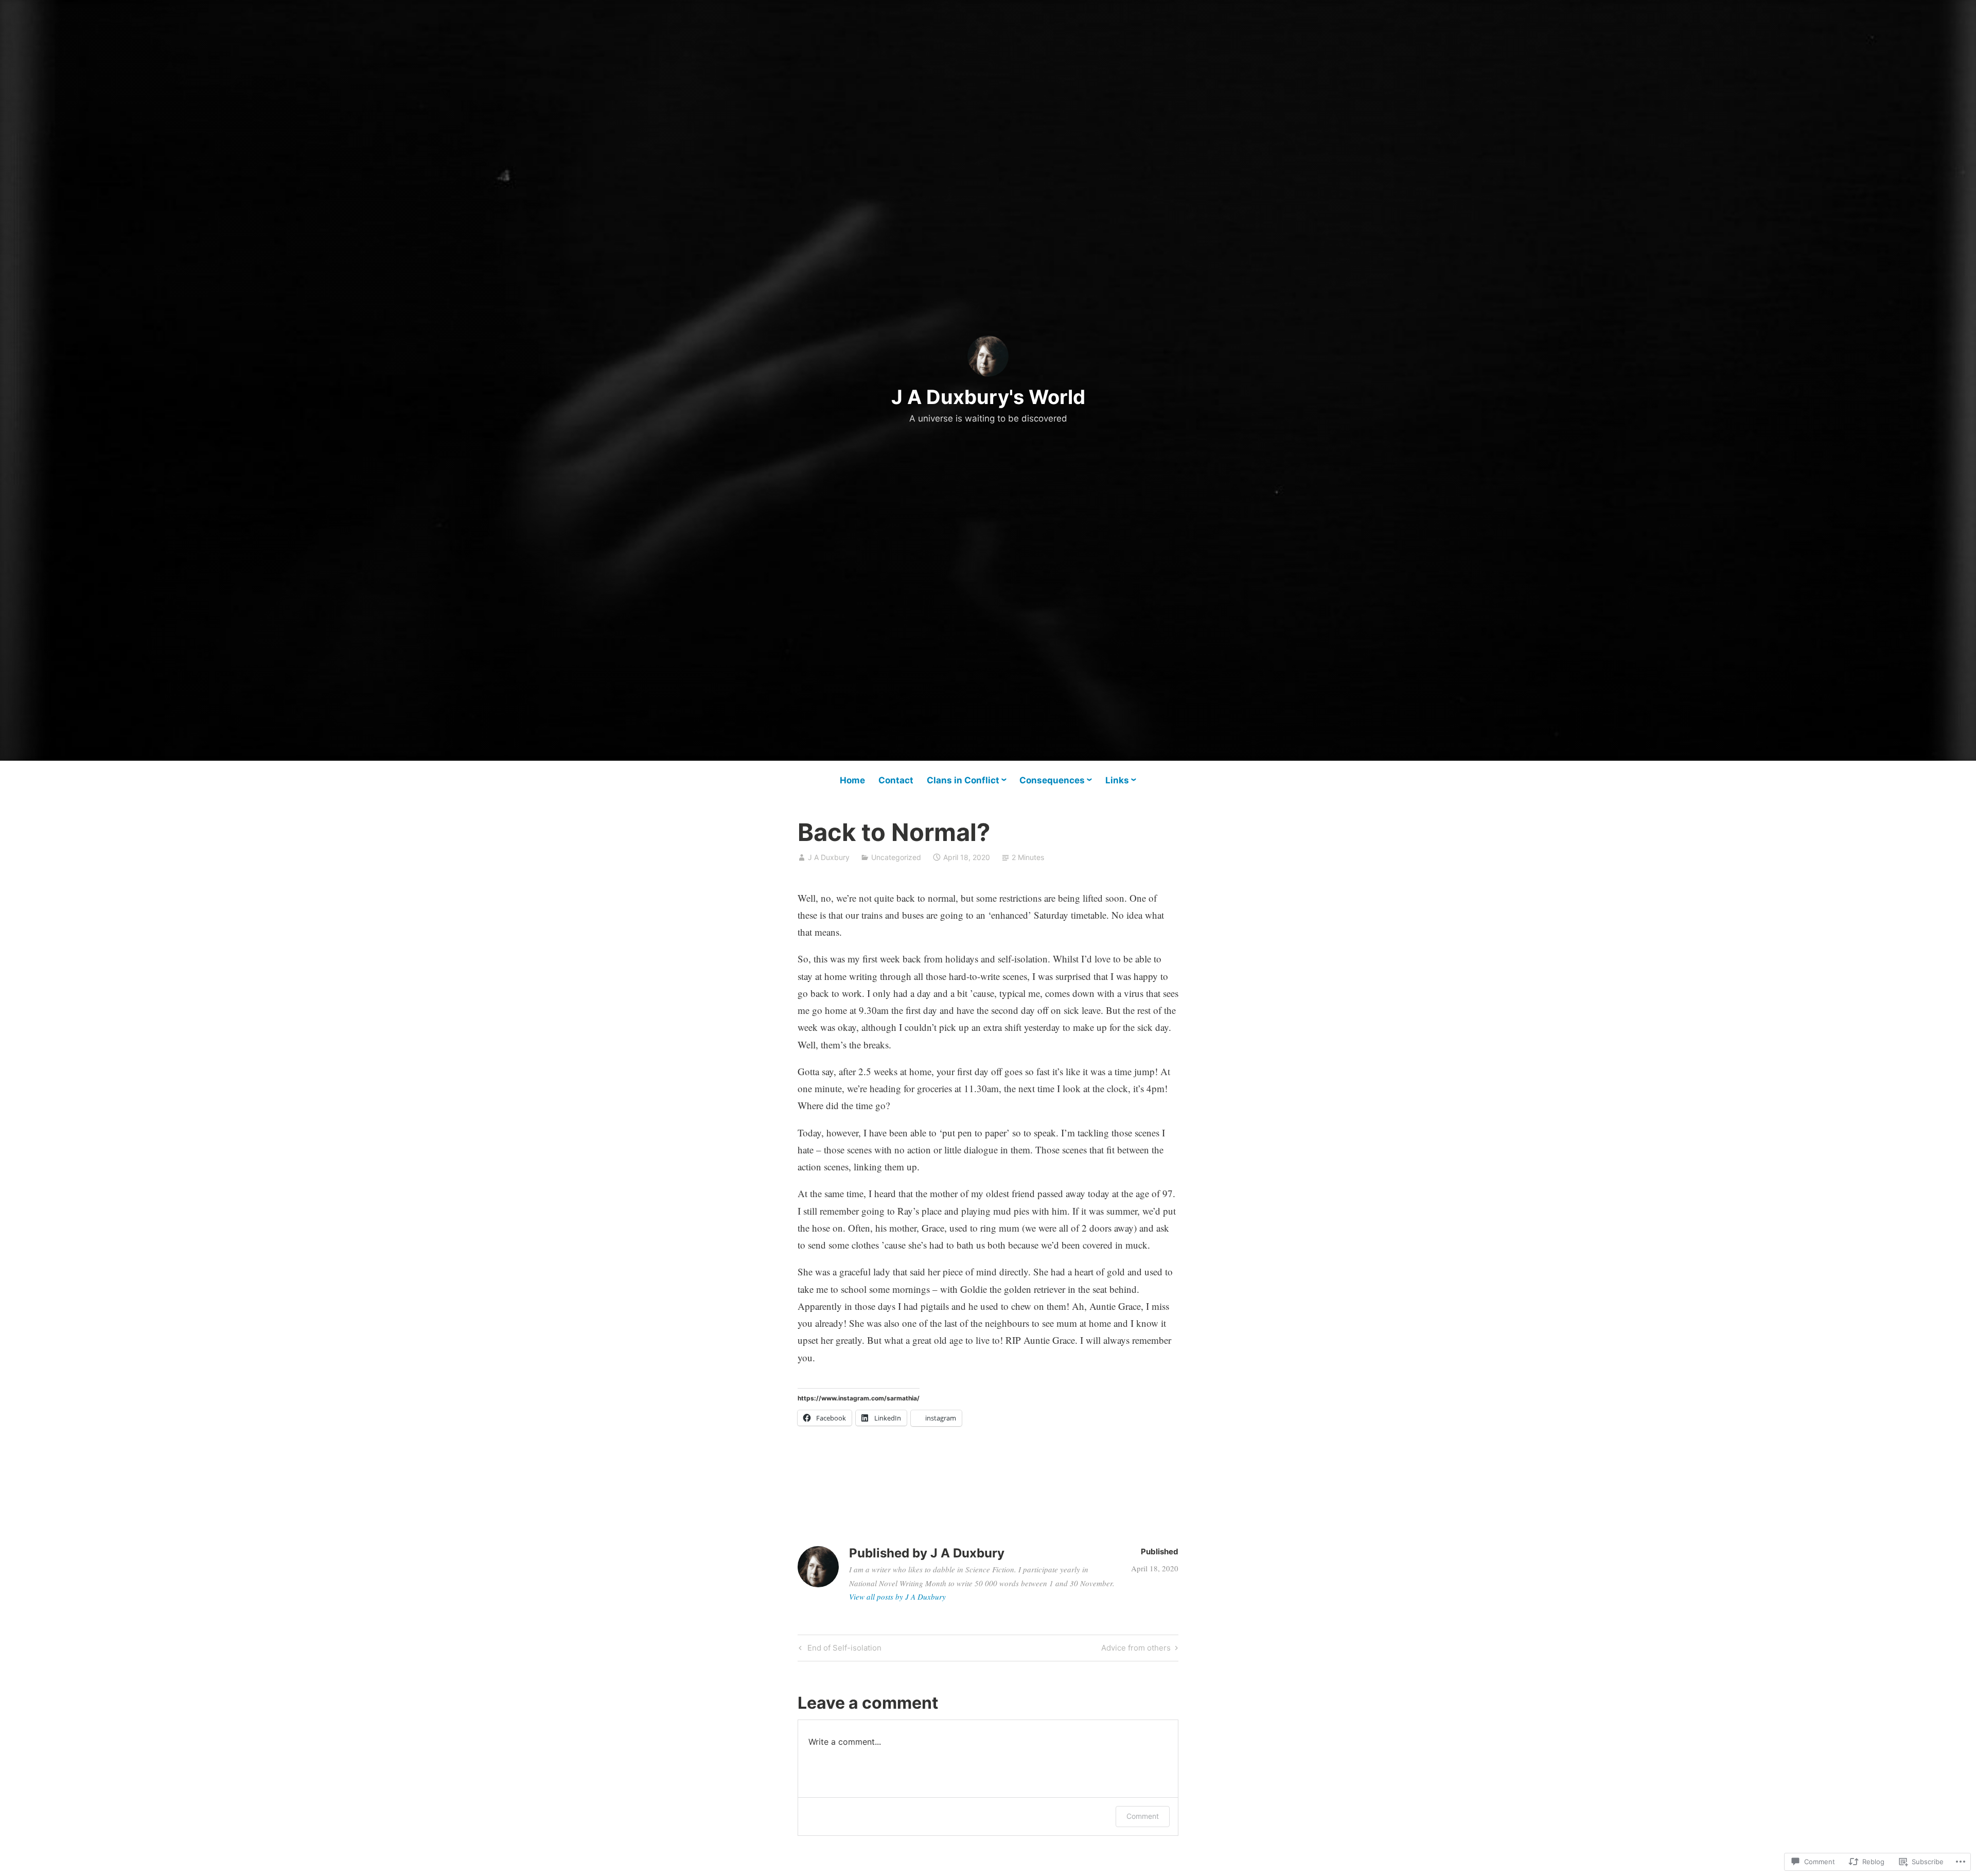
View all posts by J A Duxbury (897, 1597)
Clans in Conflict (963, 780)
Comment (1143, 1816)
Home (852, 780)
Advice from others (1136, 1650)
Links (1117, 780)
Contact (896, 780)
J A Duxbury (829, 857)
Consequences (1052, 780)
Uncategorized (896, 857)
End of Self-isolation (839, 1650)
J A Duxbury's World (988, 397)
